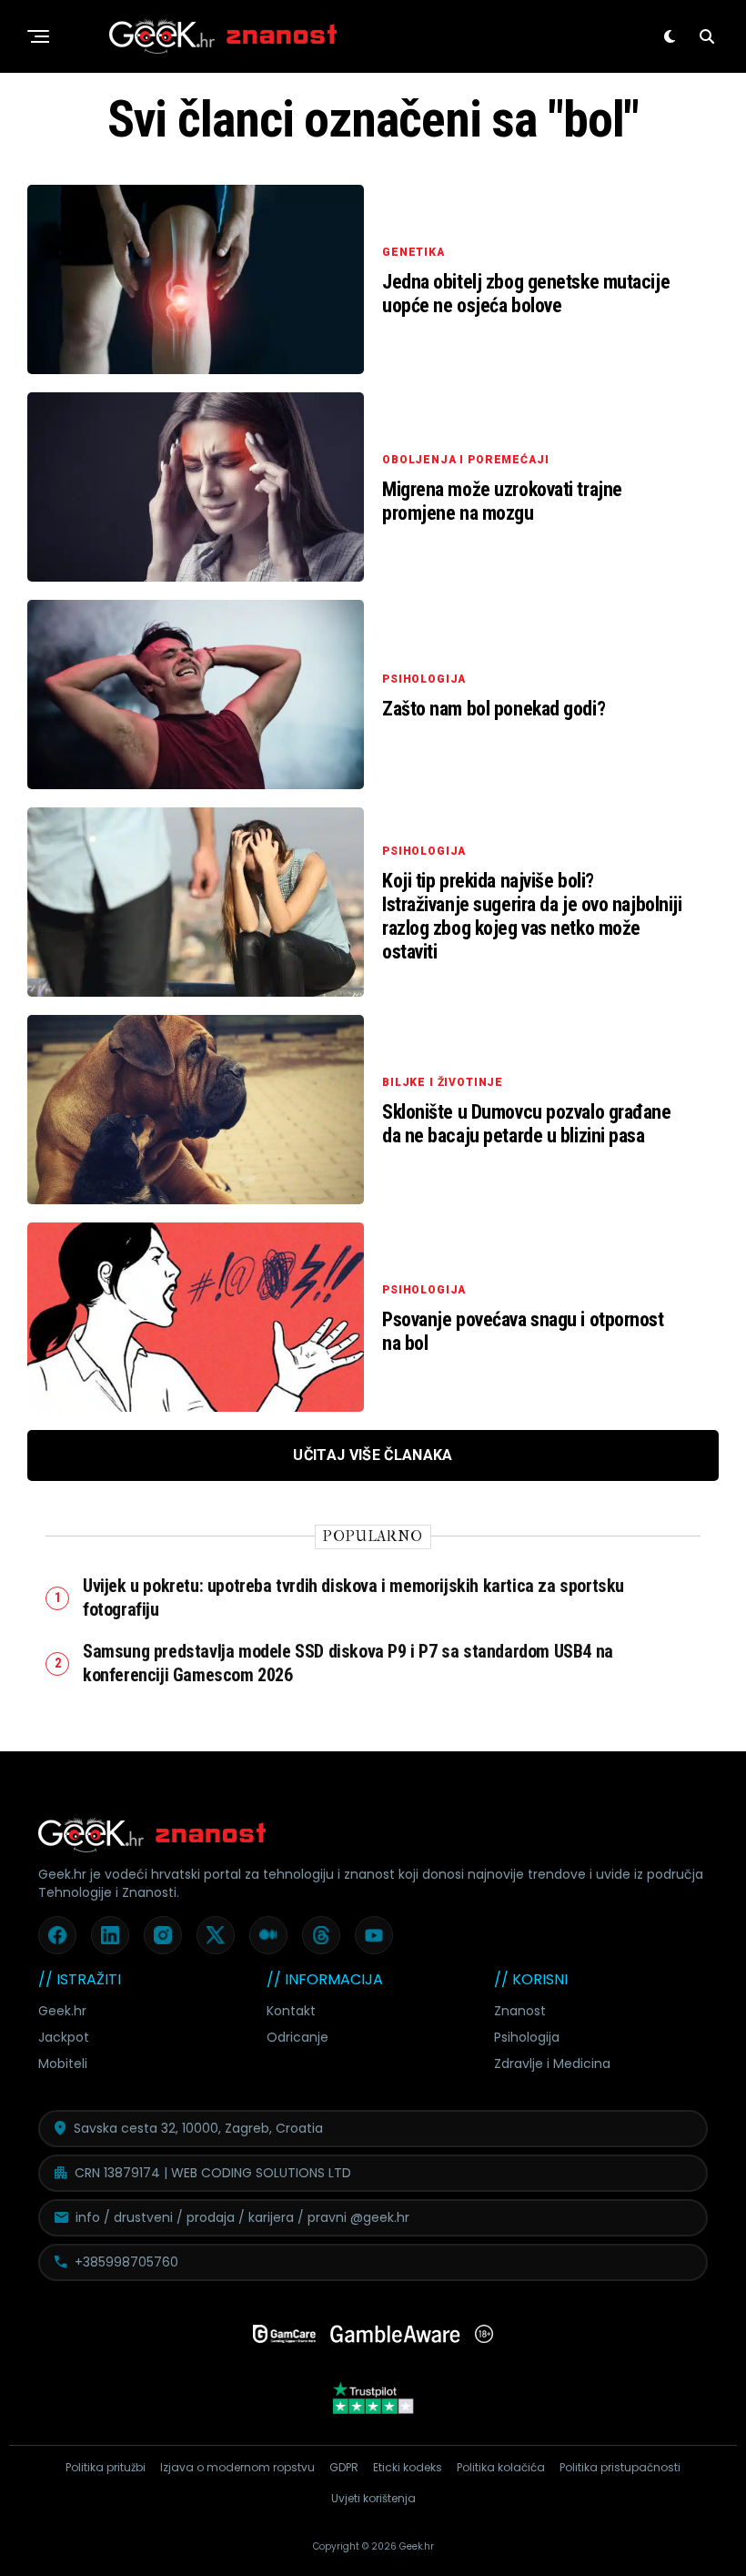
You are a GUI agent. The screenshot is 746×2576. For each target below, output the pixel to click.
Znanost (520, 2011)
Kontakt (291, 2011)
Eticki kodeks (408, 2467)
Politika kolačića (501, 2467)
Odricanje (297, 2037)
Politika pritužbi (106, 2467)
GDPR (344, 2467)
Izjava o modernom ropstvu (237, 2467)
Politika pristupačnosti (620, 2467)
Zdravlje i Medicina (552, 2064)
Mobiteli (63, 2064)
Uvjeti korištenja (373, 2498)
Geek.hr (62, 2011)
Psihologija (527, 2037)
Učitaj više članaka (373, 1455)
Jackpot (64, 2037)
